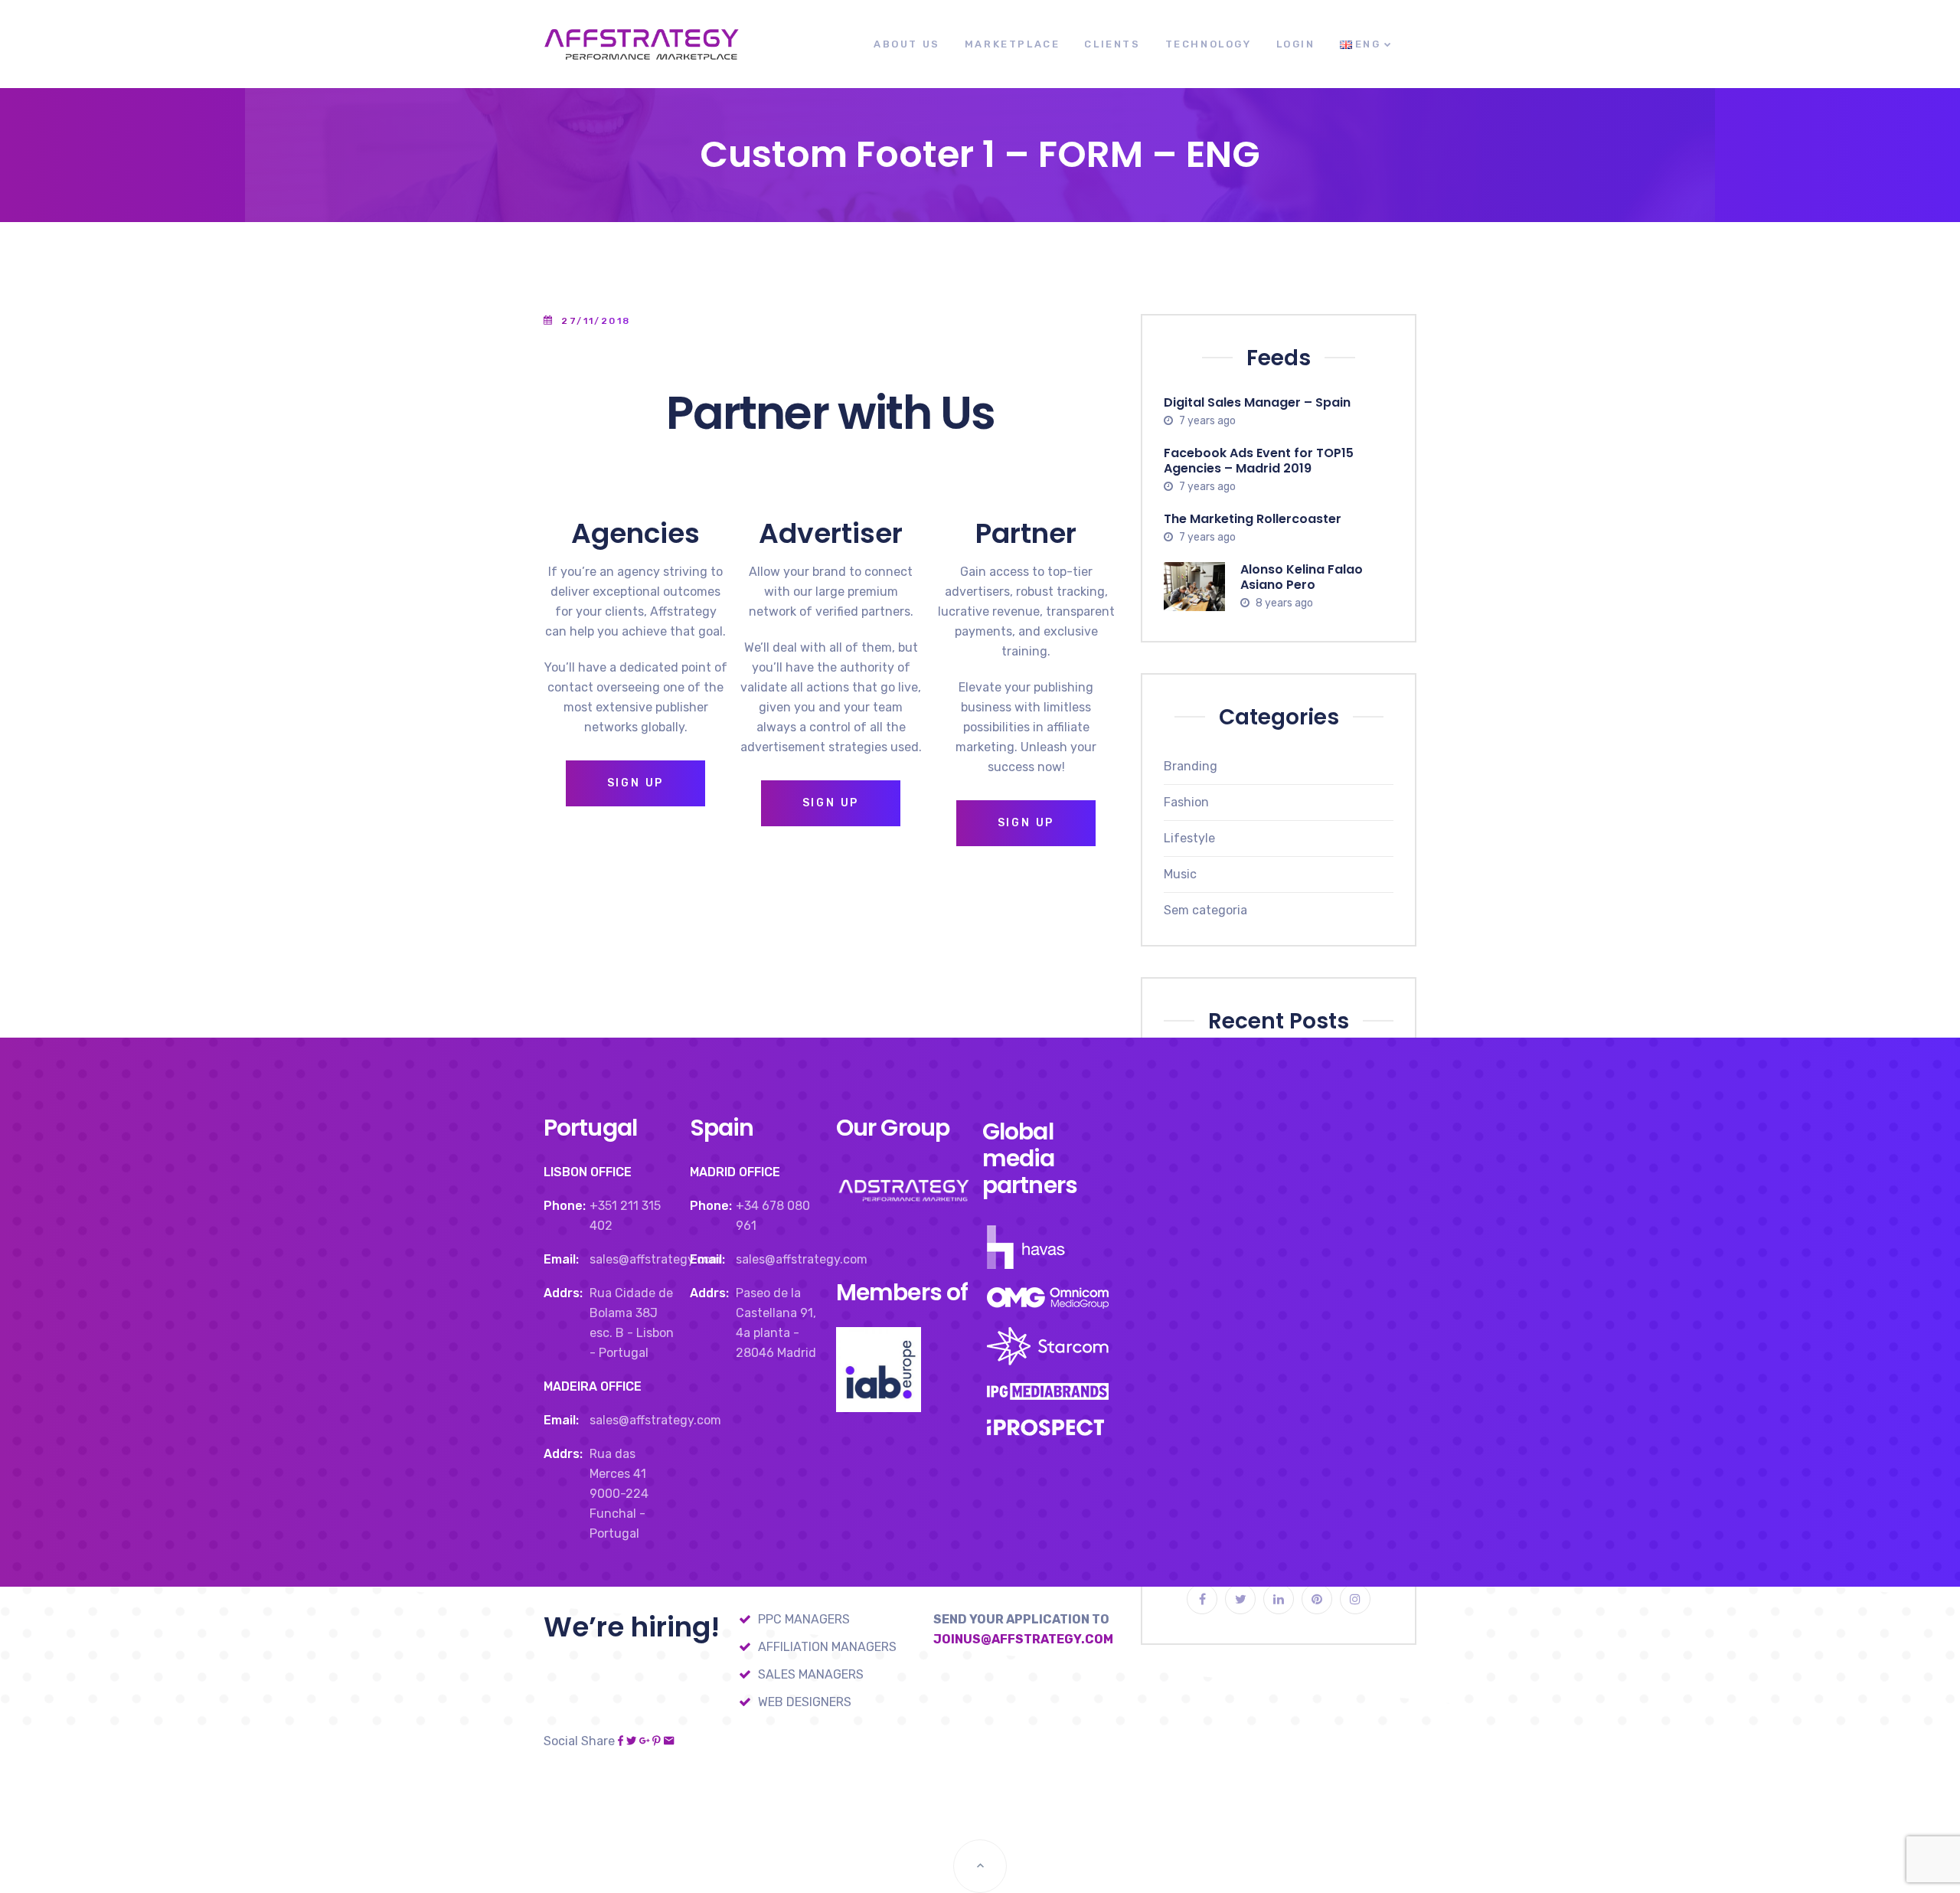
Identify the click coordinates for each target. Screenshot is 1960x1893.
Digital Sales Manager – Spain (1257, 402)
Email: (561, 1259)
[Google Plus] (644, 1741)
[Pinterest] (657, 1741)
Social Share (579, 1741)
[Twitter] (631, 1741)
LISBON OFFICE (588, 1172)
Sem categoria (1205, 910)
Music (1180, 874)
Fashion (1186, 802)
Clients (1112, 44)
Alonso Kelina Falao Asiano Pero (1302, 576)
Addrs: (563, 1293)
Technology (1209, 44)
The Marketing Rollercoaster (1253, 518)
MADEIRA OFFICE (593, 1386)
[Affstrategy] (641, 44)
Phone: (565, 1206)
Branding (1191, 766)
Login (1296, 44)
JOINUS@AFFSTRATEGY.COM (1023, 1639)
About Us (907, 44)
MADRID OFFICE (735, 1172)
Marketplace (1013, 44)
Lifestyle (1189, 838)
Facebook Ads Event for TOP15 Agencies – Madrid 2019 (1259, 461)
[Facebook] (621, 1741)
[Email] (669, 1741)
